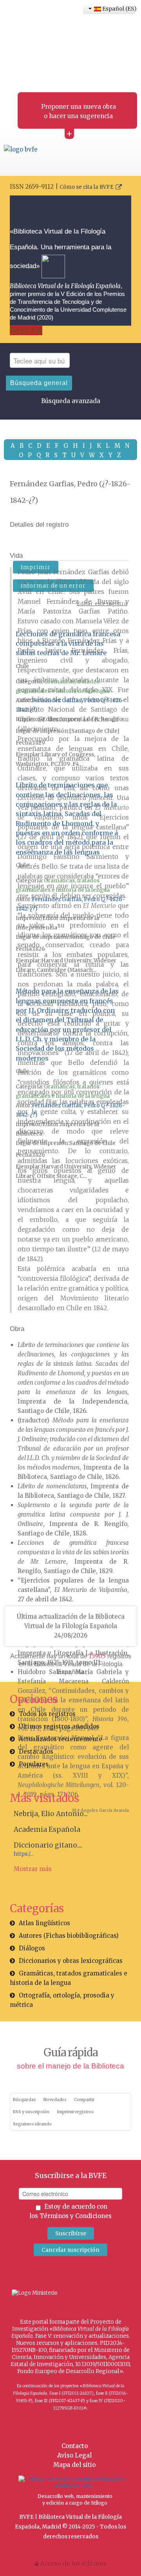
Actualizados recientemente (61, 1739)
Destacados (36, 1752)
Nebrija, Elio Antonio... (51, 1814)
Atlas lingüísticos (44, 1923)
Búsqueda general (39, 383)
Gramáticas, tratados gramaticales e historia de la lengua (69, 1978)
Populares (34, 1764)
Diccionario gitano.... (48, 1845)
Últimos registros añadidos (59, 1726)
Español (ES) (118, 9)
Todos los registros (47, 1714)
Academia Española (47, 1829)
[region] (70, 1333)
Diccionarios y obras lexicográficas (71, 1961)
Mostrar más (33, 1869)
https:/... (23, 1854)
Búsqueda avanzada (71, 401)
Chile (22, 666)
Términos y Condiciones (76, 2216)
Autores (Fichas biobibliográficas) (69, 1936)
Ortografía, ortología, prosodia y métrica (62, 2000)
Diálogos (32, 1948)
